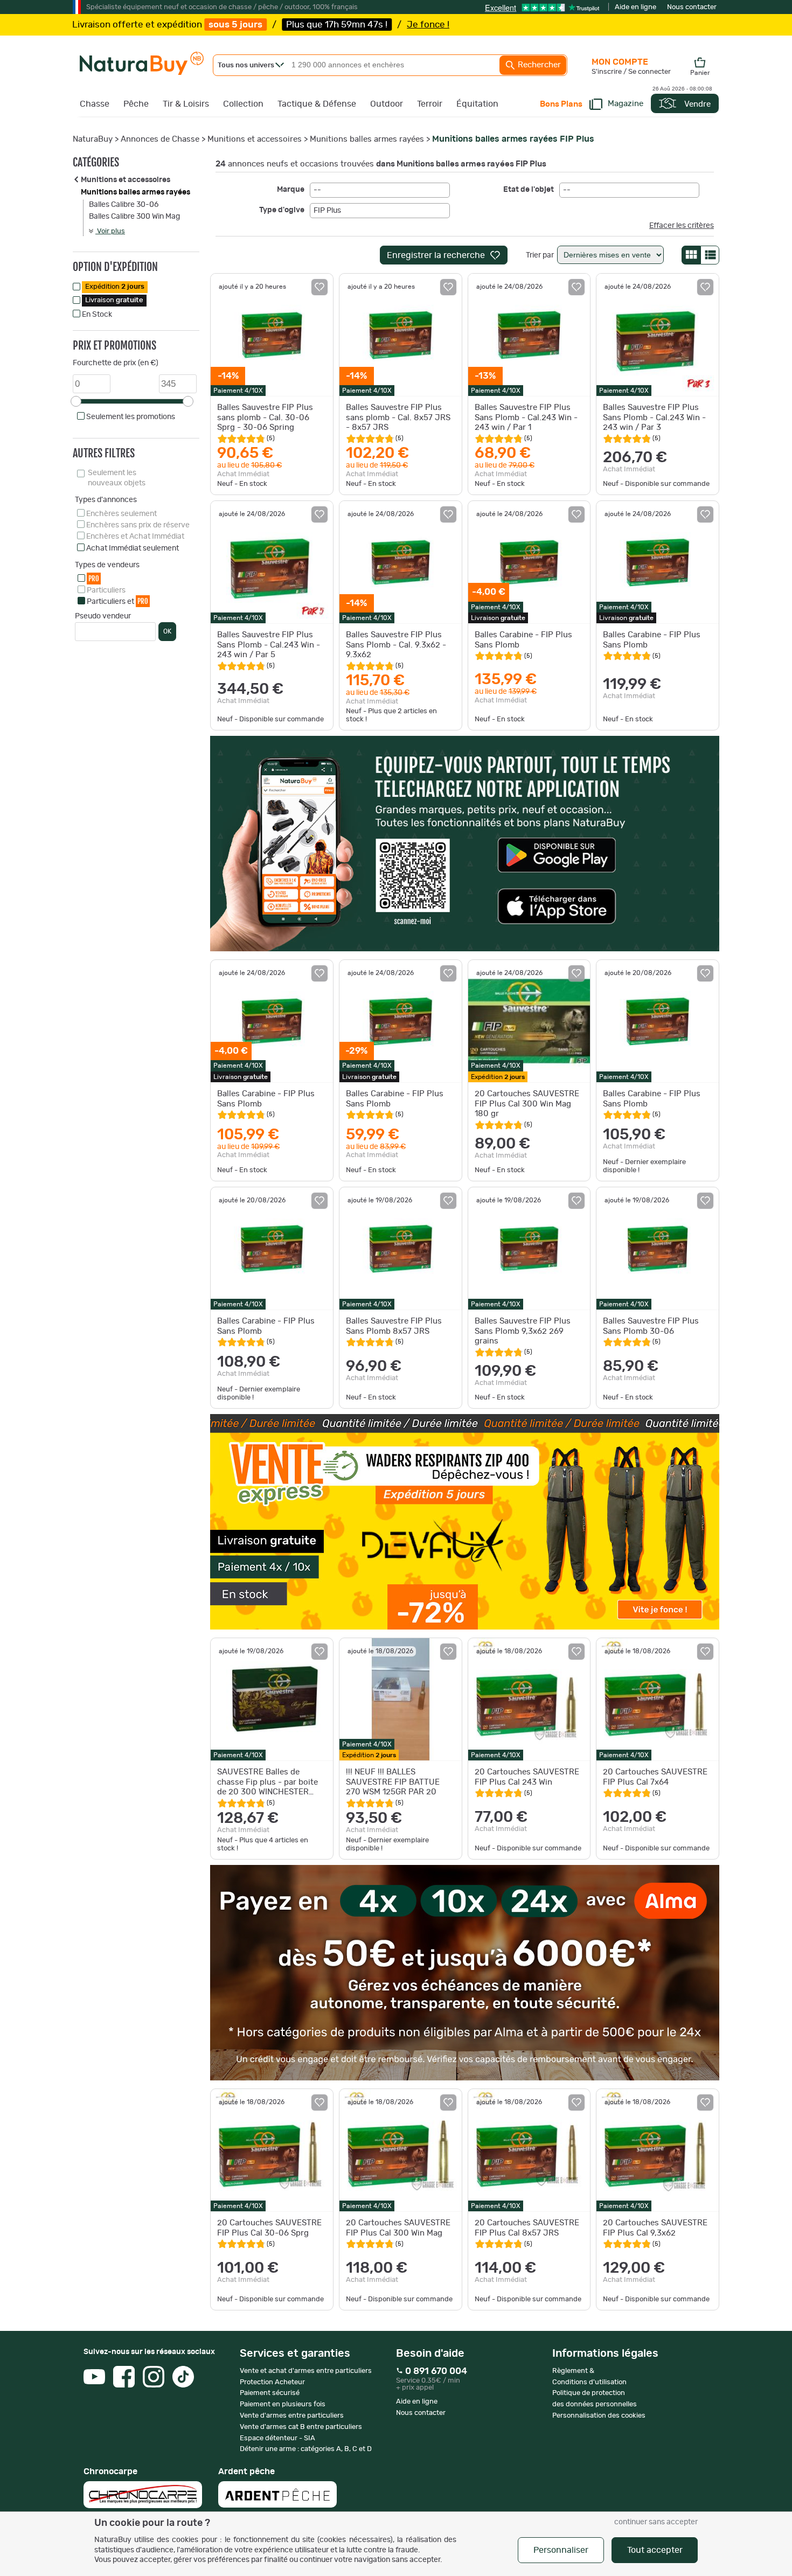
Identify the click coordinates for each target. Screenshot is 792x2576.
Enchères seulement (121, 514)
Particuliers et (117, 601)
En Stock (97, 315)
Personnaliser (561, 2550)
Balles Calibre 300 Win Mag (134, 217)
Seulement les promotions (131, 417)
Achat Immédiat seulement (133, 548)
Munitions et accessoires (255, 139)
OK (167, 631)
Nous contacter (692, 7)
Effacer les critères (682, 226)
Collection (243, 104)
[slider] (76, 401)
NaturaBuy (93, 139)
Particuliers (106, 590)
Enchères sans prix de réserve (138, 525)
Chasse (95, 104)
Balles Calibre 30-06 (124, 205)
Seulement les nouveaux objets (117, 478)
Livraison (114, 300)
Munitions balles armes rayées (367, 139)
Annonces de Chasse (160, 139)
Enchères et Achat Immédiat (135, 537)
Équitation (477, 104)
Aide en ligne (635, 7)
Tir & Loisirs (186, 104)
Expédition (115, 287)
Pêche (136, 104)
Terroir (430, 104)
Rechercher (538, 65)
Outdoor (387, 104)
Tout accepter (655, 2550)
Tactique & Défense (317, 104)
